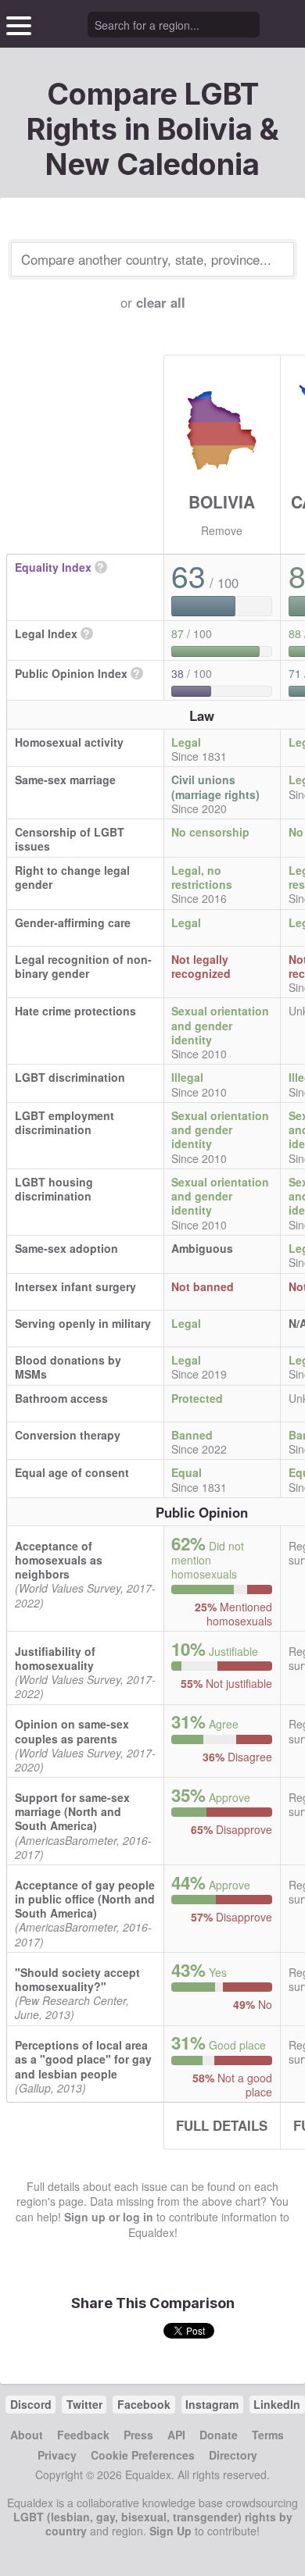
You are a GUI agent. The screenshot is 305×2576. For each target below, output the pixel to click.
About (27, 2435)
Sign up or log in (109, 2217)
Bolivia (222, 501)
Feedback (83, 2435)
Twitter (84, 2404)
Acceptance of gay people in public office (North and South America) (85, 1899)
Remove (222, 530)
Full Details (222, 2125)
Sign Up (170, 2531)
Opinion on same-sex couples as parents (72, 1731)
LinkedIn (277, 2404)
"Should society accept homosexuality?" (77, 1979)
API (176, 2435)
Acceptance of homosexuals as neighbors (59, 1560)
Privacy (57, 2455)
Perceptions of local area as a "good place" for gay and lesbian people (83, 2059)
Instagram (212, 2404)
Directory (233, 2455)
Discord (31, 2404)
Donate (219, 2435)
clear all (161, 302)
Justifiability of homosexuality (55, 1658)
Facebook (144, 2404)
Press (138, 2435)
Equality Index (53, 567)
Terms (268, 2435)
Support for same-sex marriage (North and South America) (72, 1811)
